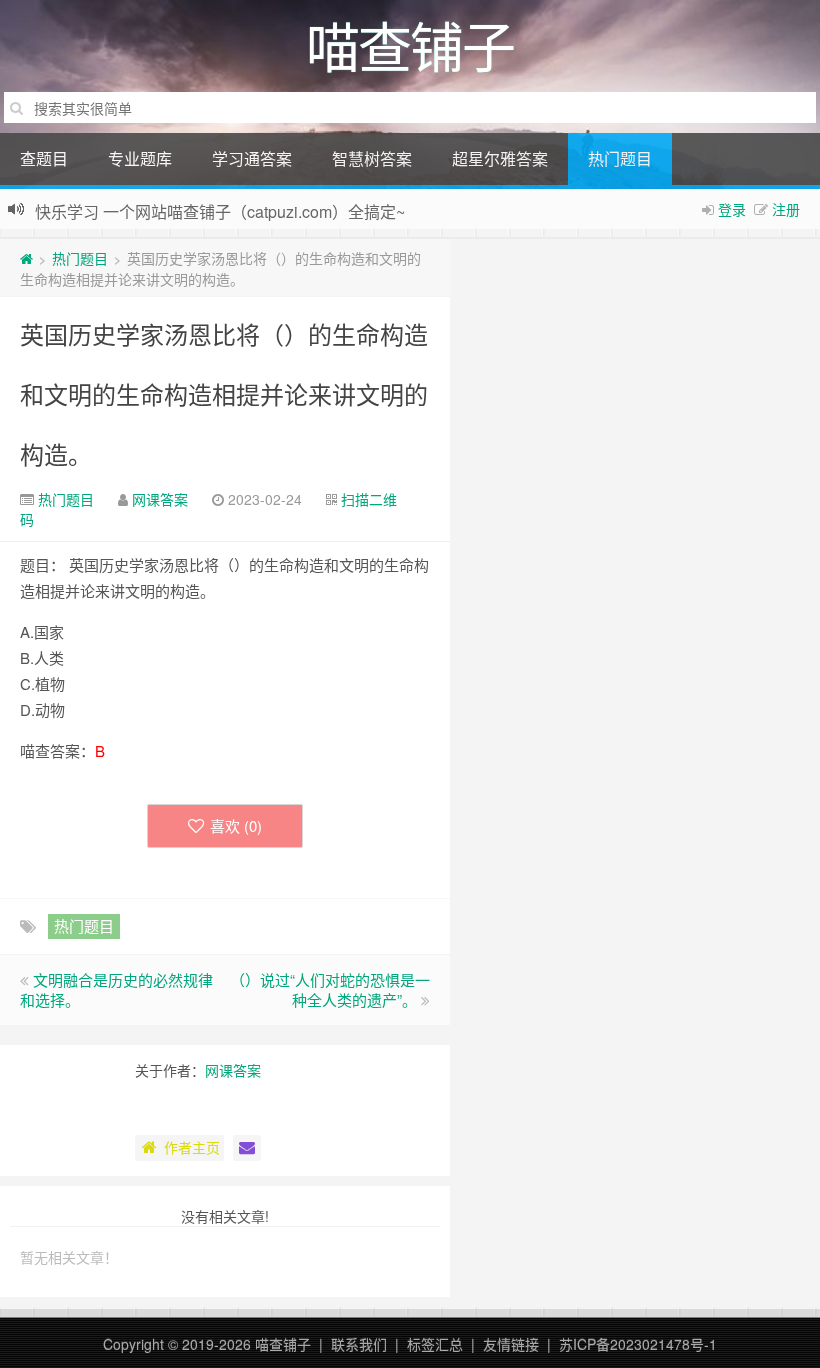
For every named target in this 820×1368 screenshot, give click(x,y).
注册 (786, 209)
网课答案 (160, 499)
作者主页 (192, 1147)
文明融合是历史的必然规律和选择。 (116, 989)
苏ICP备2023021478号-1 (638, 1344)
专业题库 (140, 158)
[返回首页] (26, 258)
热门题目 (620, 158)
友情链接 (511, 1344)
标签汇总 (435, 1344)
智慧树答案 (372, 158)
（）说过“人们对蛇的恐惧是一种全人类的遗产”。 (330, 989)
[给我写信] (247, 1148)
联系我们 (359, 1344)
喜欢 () (236, 825)
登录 (732, 209)
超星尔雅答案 (500, 158)
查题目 (44, 158)
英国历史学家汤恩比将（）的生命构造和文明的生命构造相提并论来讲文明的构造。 (224, 393)
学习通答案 (252, 158)
